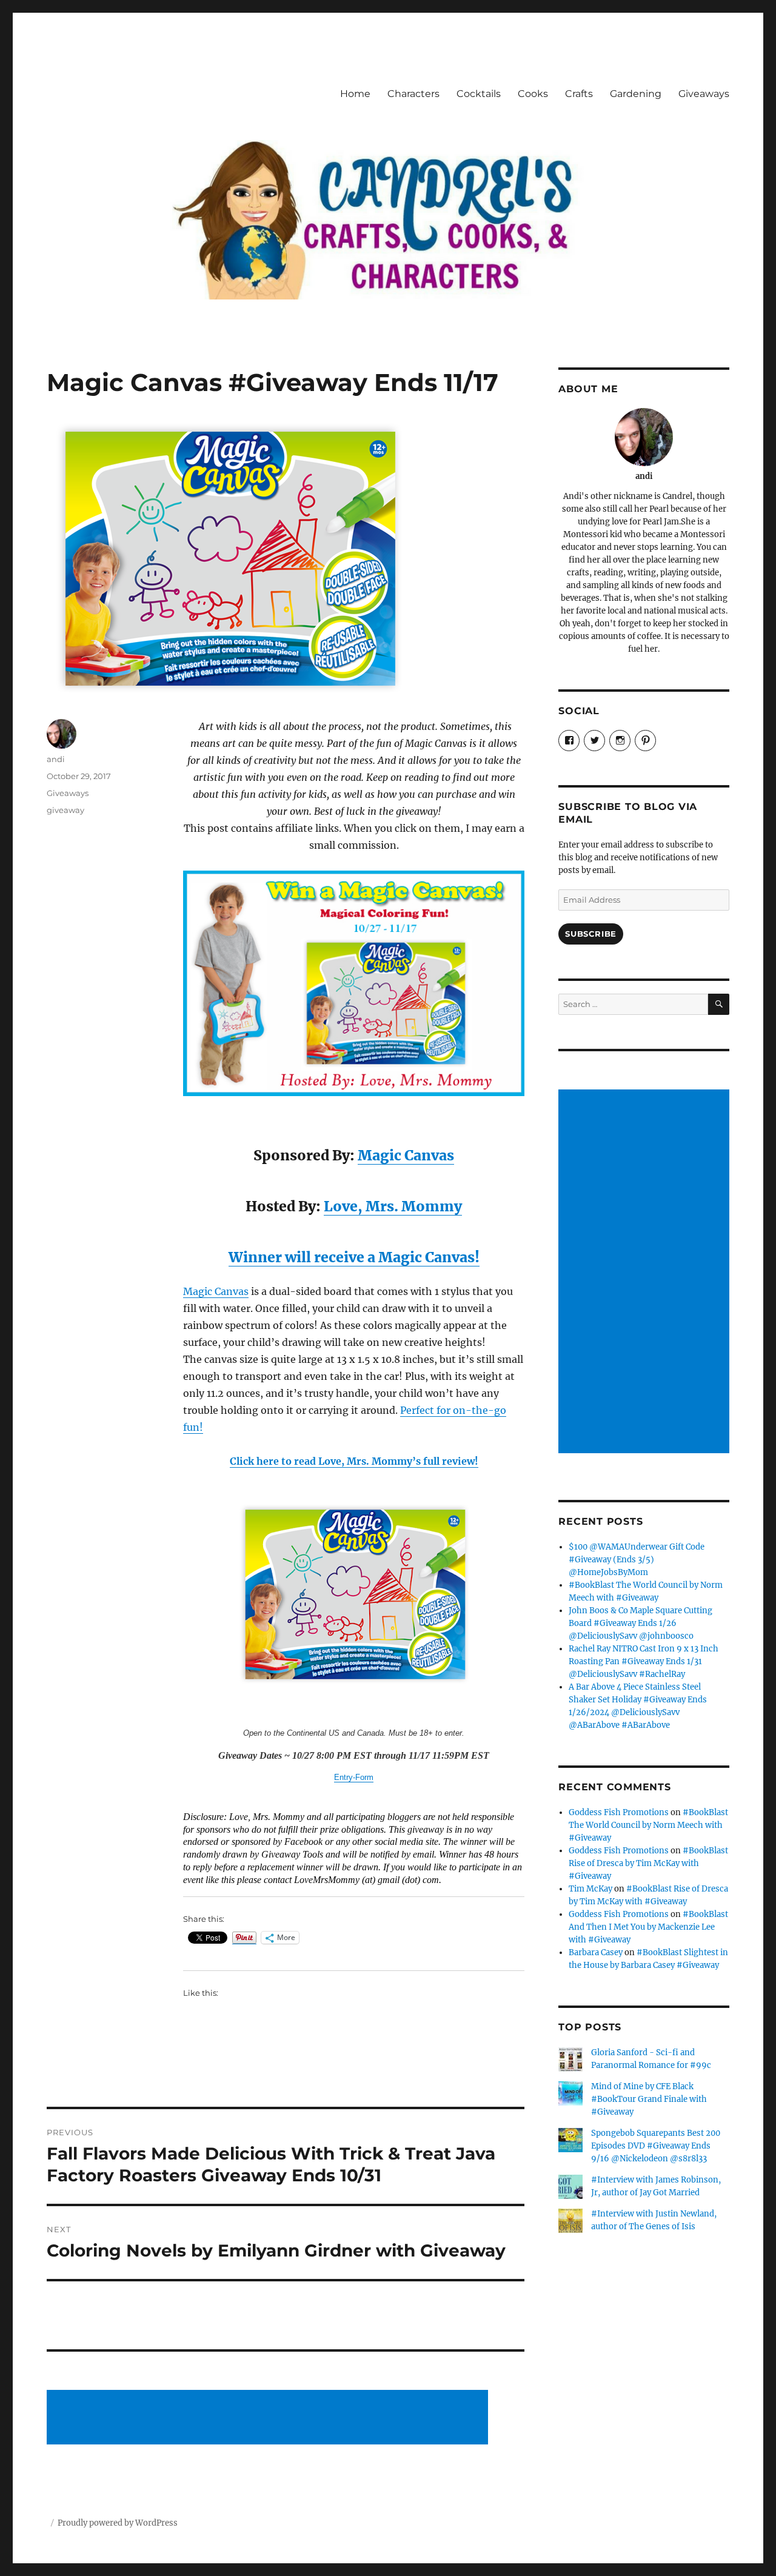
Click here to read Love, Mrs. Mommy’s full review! (354, 1461)
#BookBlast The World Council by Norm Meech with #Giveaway (648, 1825)
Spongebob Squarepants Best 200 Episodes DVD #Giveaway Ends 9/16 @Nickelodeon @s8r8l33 (656, 2146)
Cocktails (479, 94)
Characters (413, 94)
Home (355, 94)
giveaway (65, 810)
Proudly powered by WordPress (118, 2523)
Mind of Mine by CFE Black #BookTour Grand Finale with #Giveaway (649, 2099)
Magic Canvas (406, 1155)
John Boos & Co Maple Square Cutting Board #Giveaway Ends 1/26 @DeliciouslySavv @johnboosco (641, 1623)
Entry (343, 1777)
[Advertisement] (270, 2418)
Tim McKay (590, 1889)
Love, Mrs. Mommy (393, 1206)
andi (56, 759)
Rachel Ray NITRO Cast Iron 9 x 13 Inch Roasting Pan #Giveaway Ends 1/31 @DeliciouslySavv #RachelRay (644, 1661)
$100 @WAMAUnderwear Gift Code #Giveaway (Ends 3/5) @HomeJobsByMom (637, 1560)
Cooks (533, 94)
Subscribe (590, 934)
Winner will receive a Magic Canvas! (354, 1257)
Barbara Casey (596, 1952)
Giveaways (704, 94)
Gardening (636, 94)
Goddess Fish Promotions (619, 1812)
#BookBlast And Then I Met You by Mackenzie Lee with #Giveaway (648, 1927)
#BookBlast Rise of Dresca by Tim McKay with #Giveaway (648, 1863)
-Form (363, 1777)
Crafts (579, 94)
